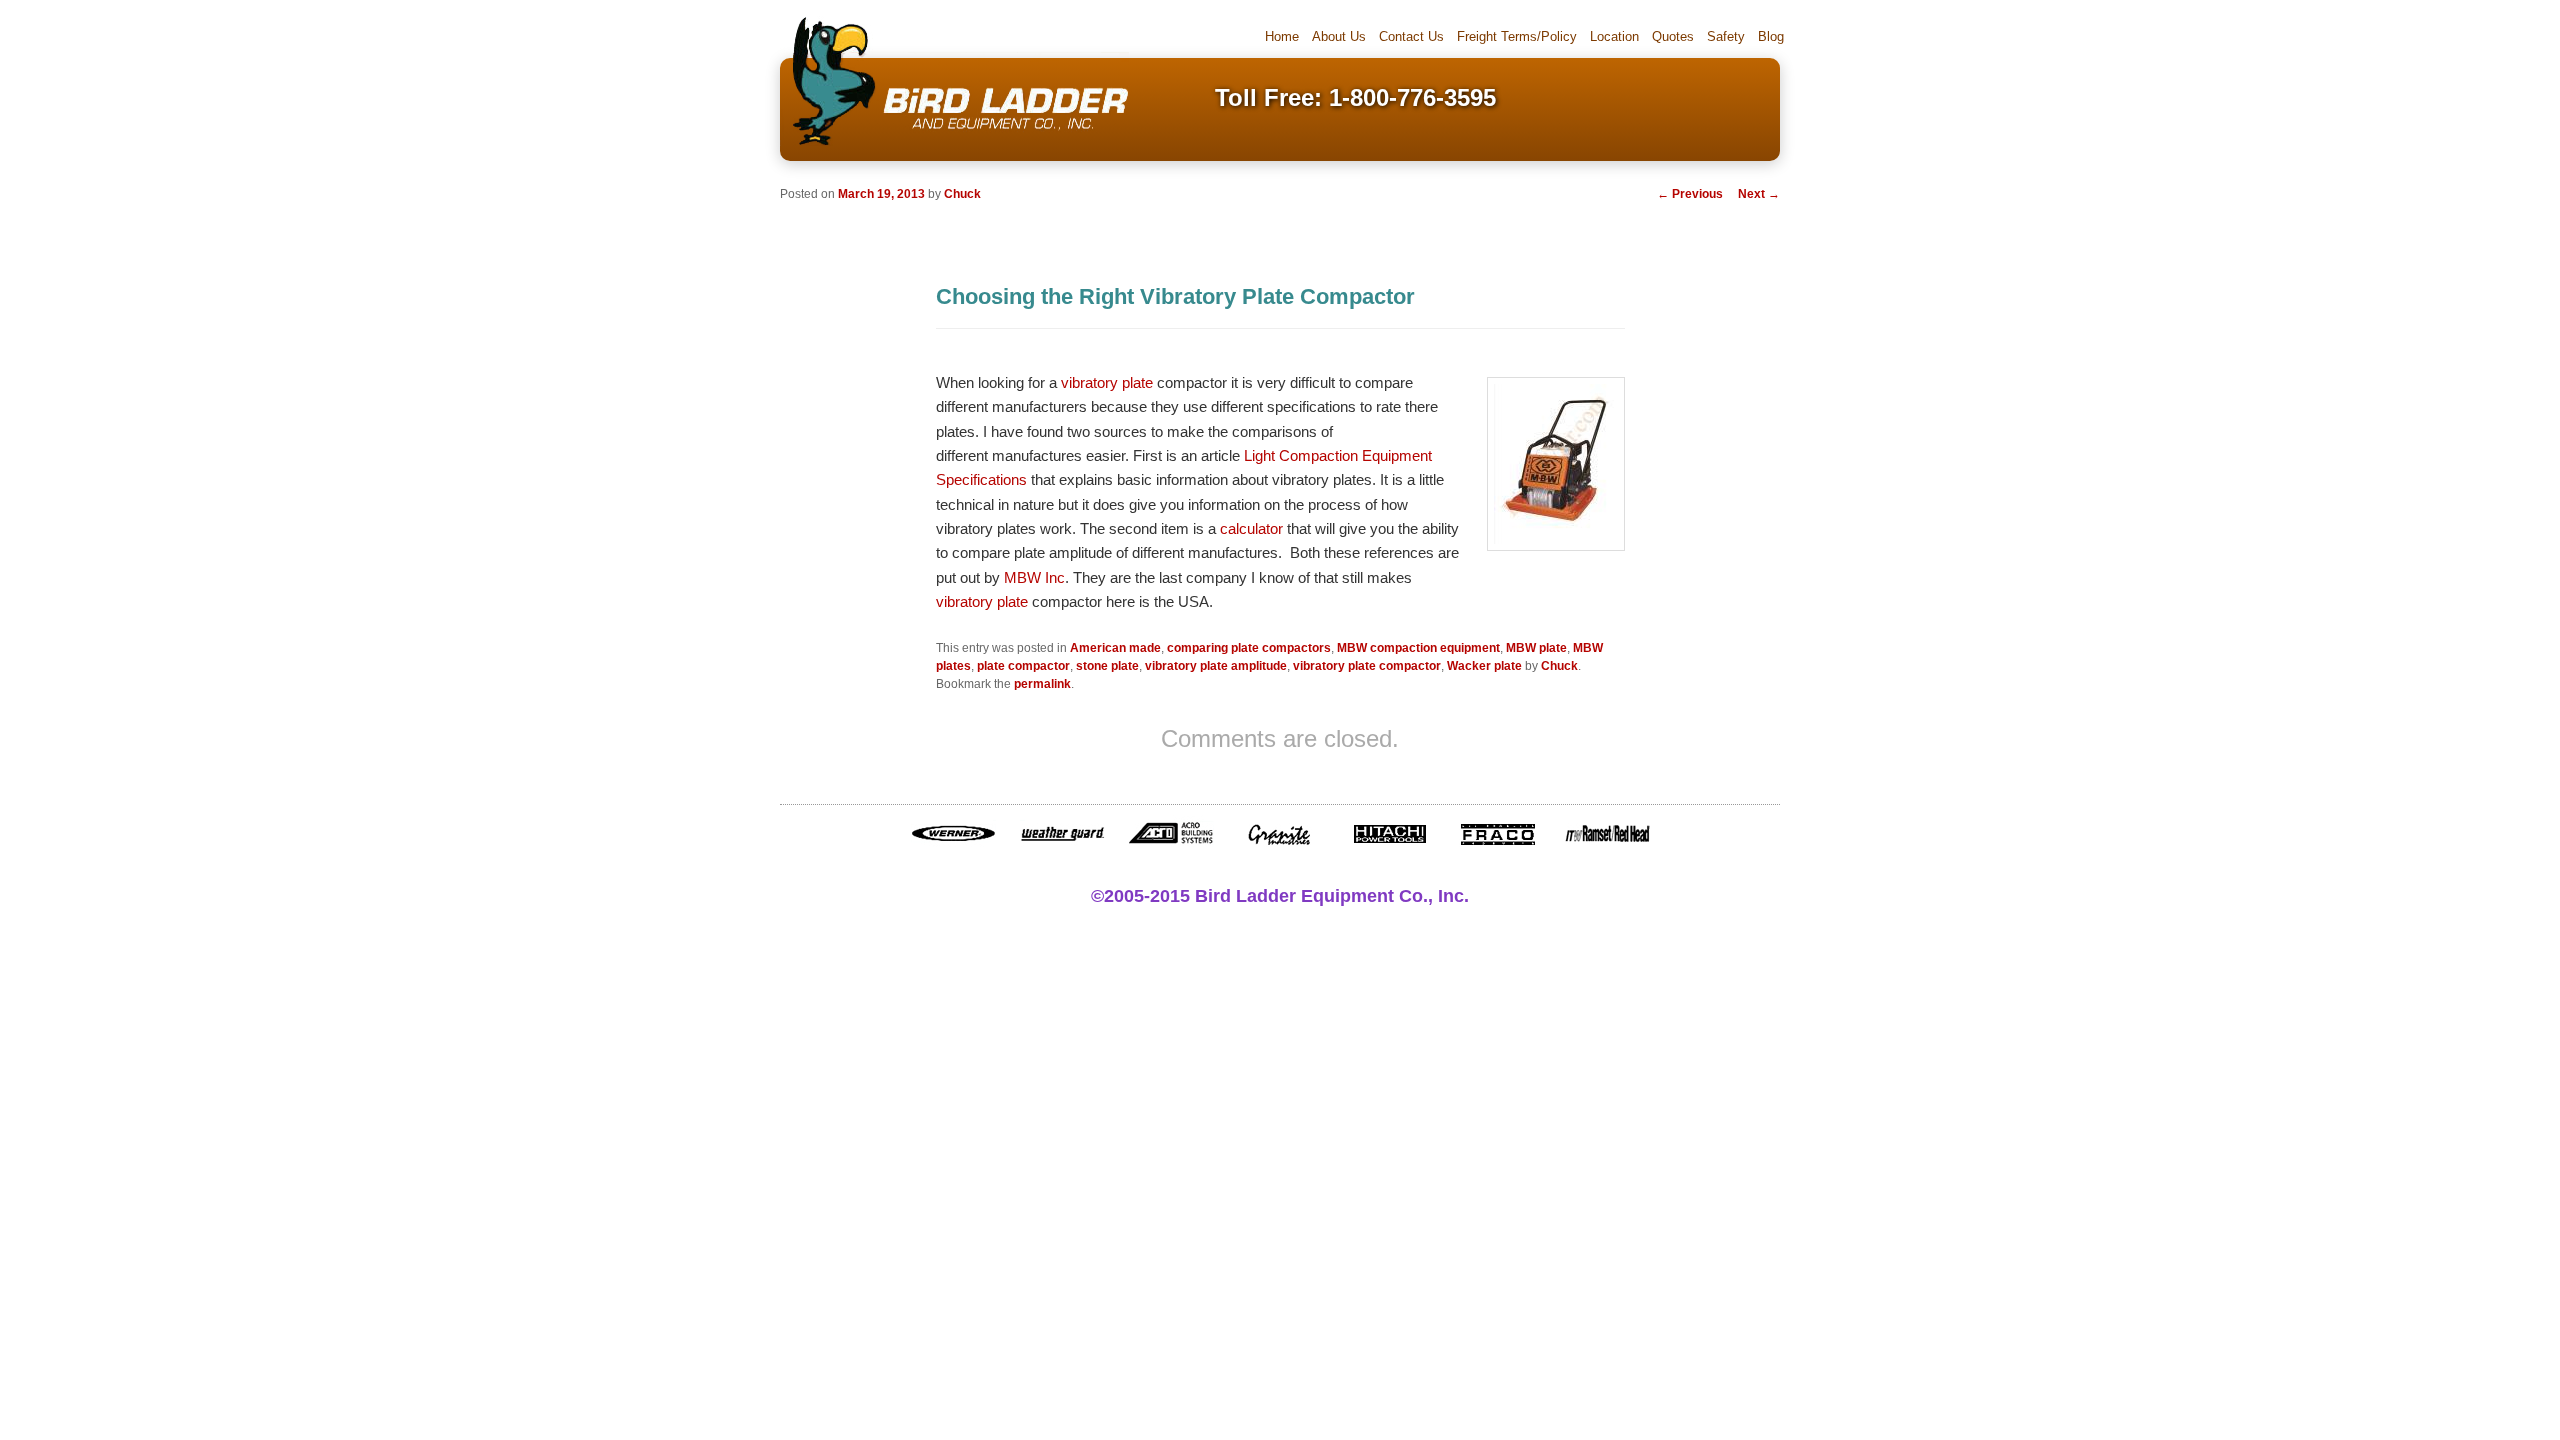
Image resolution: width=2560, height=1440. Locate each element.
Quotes (1673, 36)
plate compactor (1023, 666)
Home (1282, 36)
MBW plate (1536, 648)
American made (1115, 648)
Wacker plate (1484, 666)
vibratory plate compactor (1367, 666)
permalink (1042, 684)
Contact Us (1411, 36)
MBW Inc (1034, 577)
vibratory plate (1107, 382)
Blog (1771, 36)
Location (1614, 36)
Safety (1726, 36)
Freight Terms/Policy (1517, 36)
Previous (1690, 194)
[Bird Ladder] (954, 147)
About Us (1339, 36)
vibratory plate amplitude (1216, 666)
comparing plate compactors (1249, 648)
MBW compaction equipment (1418, 648)
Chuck (962, 194)
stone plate (1107, 666)
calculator (1251, 528)
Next (1759, 194)
